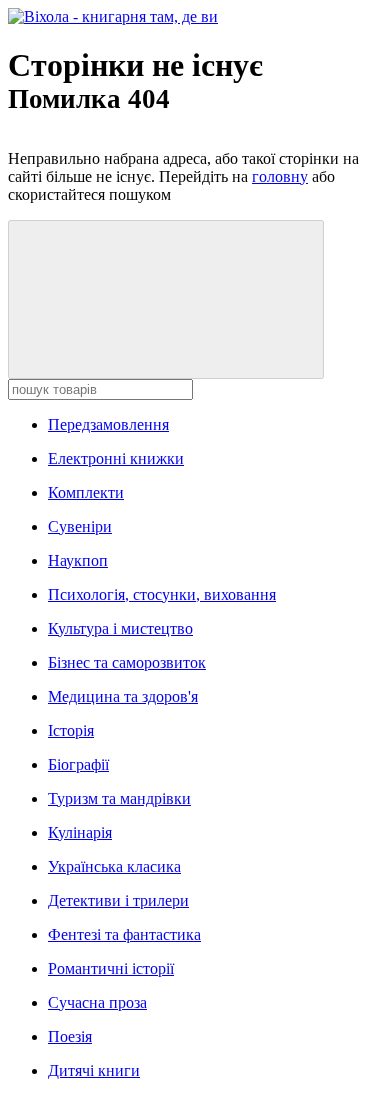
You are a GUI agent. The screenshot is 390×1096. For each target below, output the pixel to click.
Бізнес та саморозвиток (127, 662)
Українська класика (114, 866)
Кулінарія (80, 832)
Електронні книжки (116, 458)
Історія (71, 730)
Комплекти (86, 492)
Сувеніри (80, 526)
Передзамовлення (108, 424)
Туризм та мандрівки (119, 798)
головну (280, 176)
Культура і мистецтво (120, 628)
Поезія (70, 1036)
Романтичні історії (111, 968)
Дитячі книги (94, 1070)
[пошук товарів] (166, 299)
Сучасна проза (97, 1002)
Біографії (78, 764)
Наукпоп (78, 560)
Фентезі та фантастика (124, 934)
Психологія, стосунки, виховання (162, 594)
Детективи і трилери (118, 900)
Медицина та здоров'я (123, 696)
